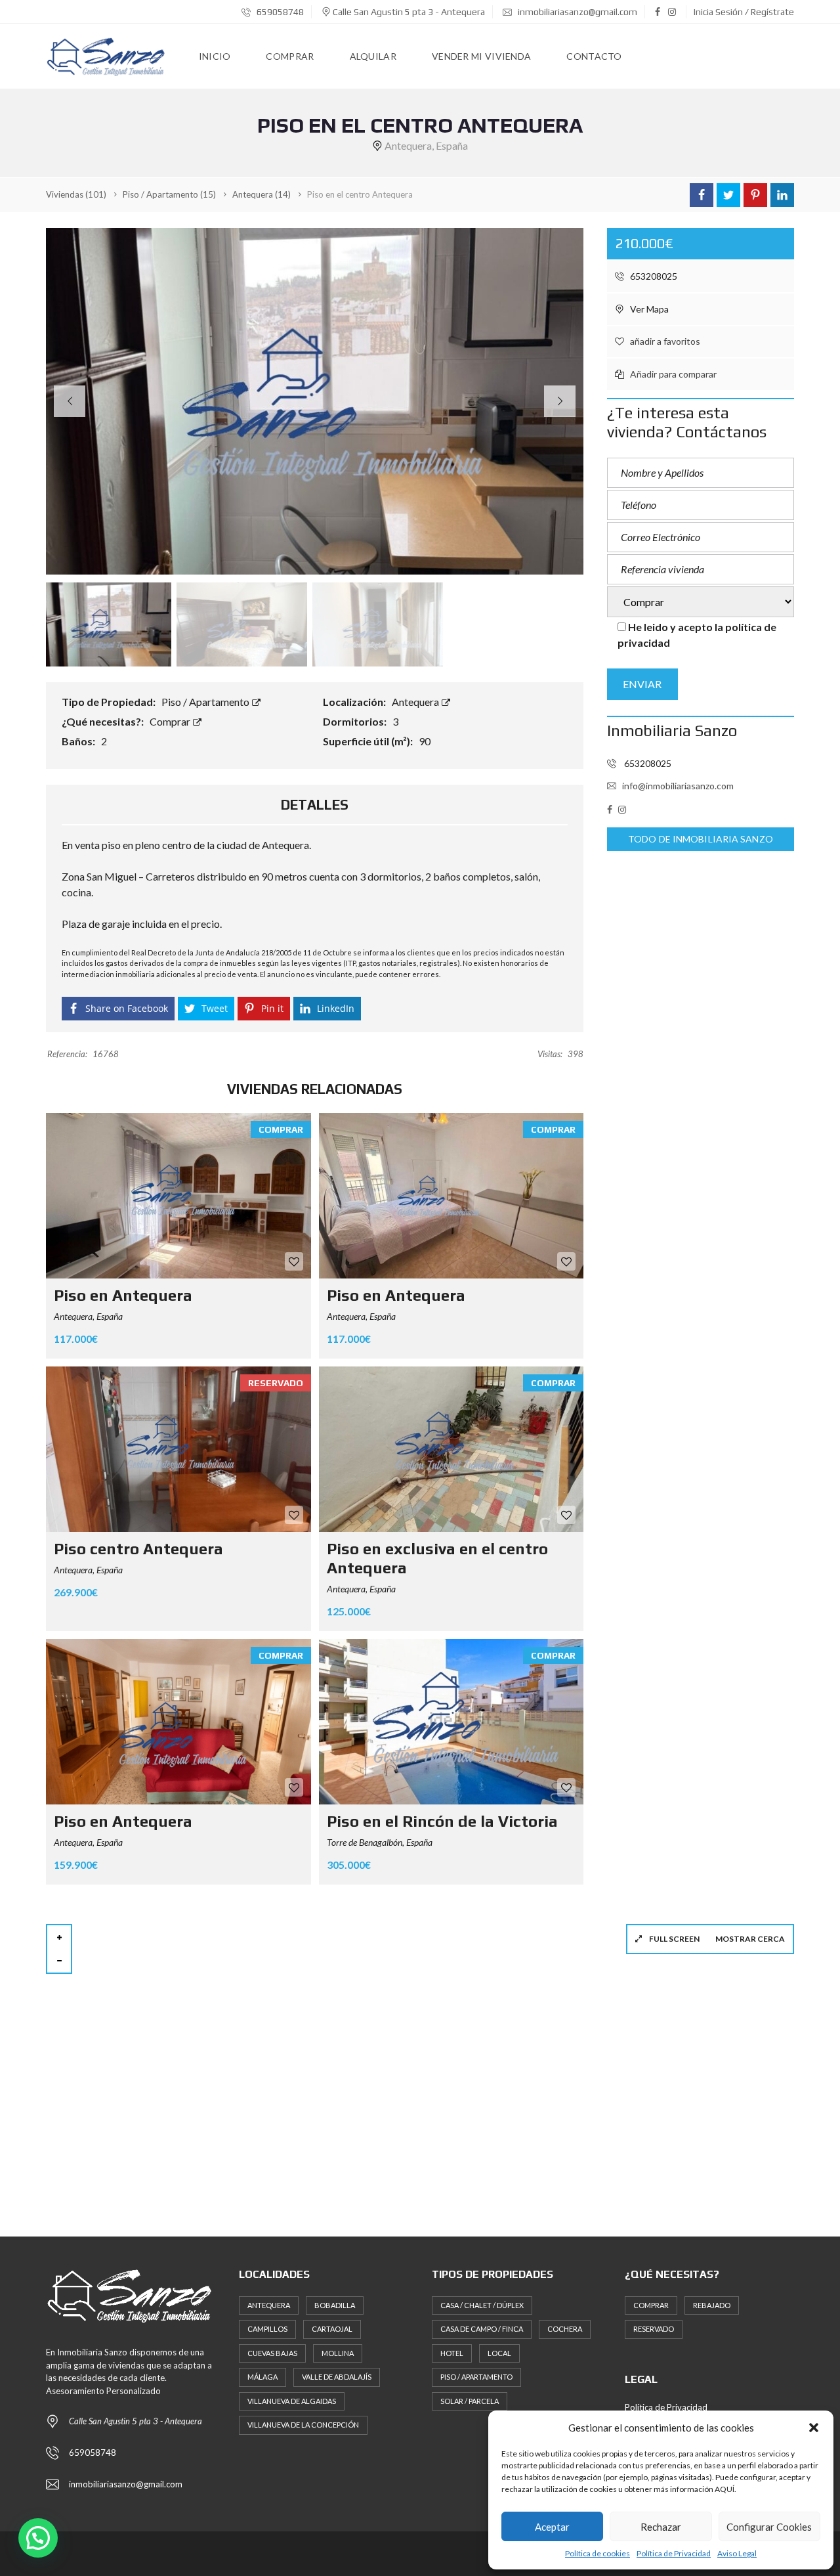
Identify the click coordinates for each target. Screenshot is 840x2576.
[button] (814, 2428)
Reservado (654, 2329)
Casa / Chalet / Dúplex (482, 2305)
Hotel (452, 2353)
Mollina (338, 2353)
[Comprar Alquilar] (701, 603)
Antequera (416, 702)
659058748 (279, 12)
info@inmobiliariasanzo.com (678, 786)
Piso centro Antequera (138, 1549)
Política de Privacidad (674, 2553)
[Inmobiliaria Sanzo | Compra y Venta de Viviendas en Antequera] (107, 56)
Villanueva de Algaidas (292, 2401)
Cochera (565, 2329)
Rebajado (712, 2305)
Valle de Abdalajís (337, 2377)
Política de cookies (598, 2553)
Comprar (171, 721)
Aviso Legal (737, 2553)
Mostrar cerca (750, 1939)
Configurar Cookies (769, 2527)
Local (499, 2353)
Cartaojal (332, 2329)
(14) (262, 194)
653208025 (653, 276)
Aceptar (552, 2527)
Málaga (262, 2377)
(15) (169, 194)
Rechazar (661, 2527)
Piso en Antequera (123, 1295)
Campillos (267, 2329)
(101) (76, 194)
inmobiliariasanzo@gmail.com (577, 12)
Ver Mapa (648, 309)
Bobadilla (335, 2305)
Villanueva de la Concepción (303, 2425)
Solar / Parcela (470, 2401)
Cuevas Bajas (272, 2353)
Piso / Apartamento (206, 702)
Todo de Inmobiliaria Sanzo (701, 839)
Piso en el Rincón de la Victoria (442, 1821)
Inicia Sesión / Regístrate (744, 12)
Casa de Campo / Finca (482, 2329)
